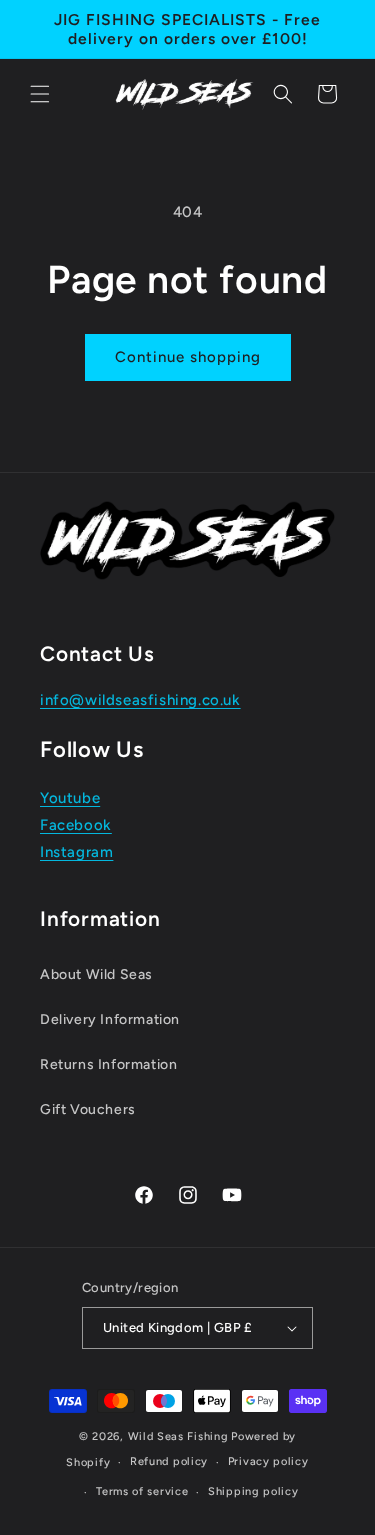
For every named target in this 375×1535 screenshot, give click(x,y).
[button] (40, 94)
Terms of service (142, 1491)
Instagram (76, 852)
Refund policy (169, 1461)
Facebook (76, 825)
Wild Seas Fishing (178, 1436)
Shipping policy (253, 1491)
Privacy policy (268, 1461)
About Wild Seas (96, 974)
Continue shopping (188, 357)
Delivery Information (110, 1019)
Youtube (70, 798)
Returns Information (108, 1064)
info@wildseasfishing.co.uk (140, 700)
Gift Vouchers (88, 1109)
